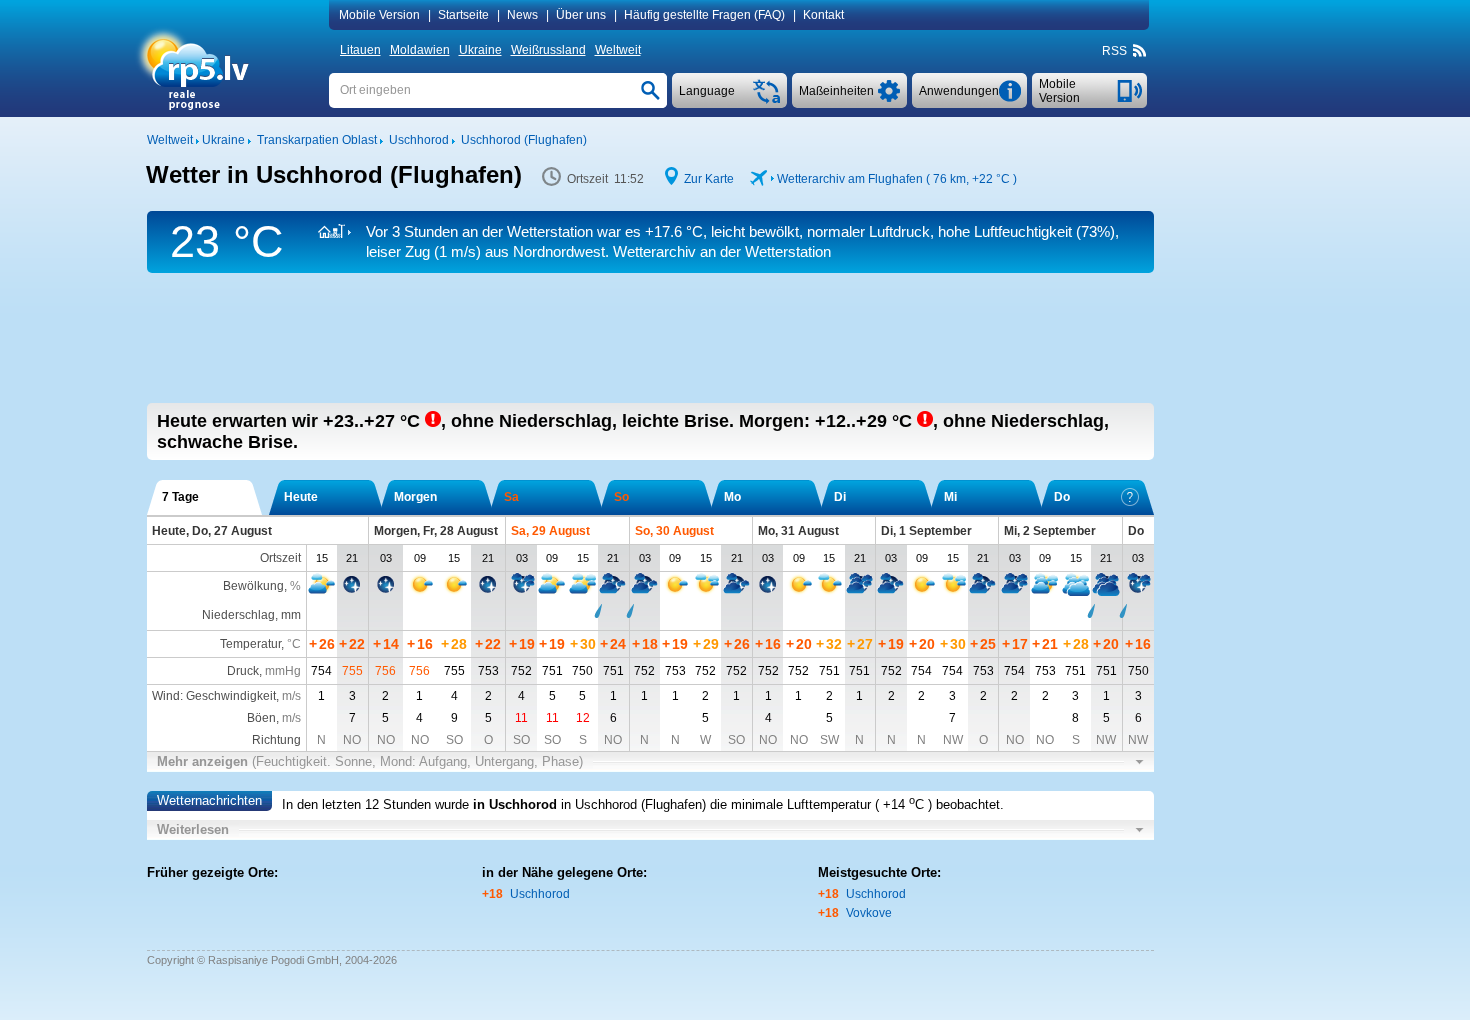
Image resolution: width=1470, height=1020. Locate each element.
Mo (732, 497)
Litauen (360, 50)
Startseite (463, 15)
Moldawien (420, 50)
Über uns (581, 15)
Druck (243, 671)
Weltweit (618, 50)
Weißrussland (548, 50)
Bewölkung (253, 586)
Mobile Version (379, 15)
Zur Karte (709, 179)
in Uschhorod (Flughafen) (633, 804)
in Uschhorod (515, 804)
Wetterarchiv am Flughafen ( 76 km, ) (897, 179)
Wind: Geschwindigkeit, (226, 696)
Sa (511, 497)
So (621, 497)
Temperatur (250, 644)
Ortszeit (280, 558)
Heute (301, 497)
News (522, 15)
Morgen (415, 497)
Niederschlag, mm (251, 615)
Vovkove (869, 913)
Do (1062, 497)
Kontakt (823, 15)
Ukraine (480, 50)
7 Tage (180, 497)
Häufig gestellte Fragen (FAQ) (704, 15)
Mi (950, 497)
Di (840, 497)
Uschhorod (540, 894)
